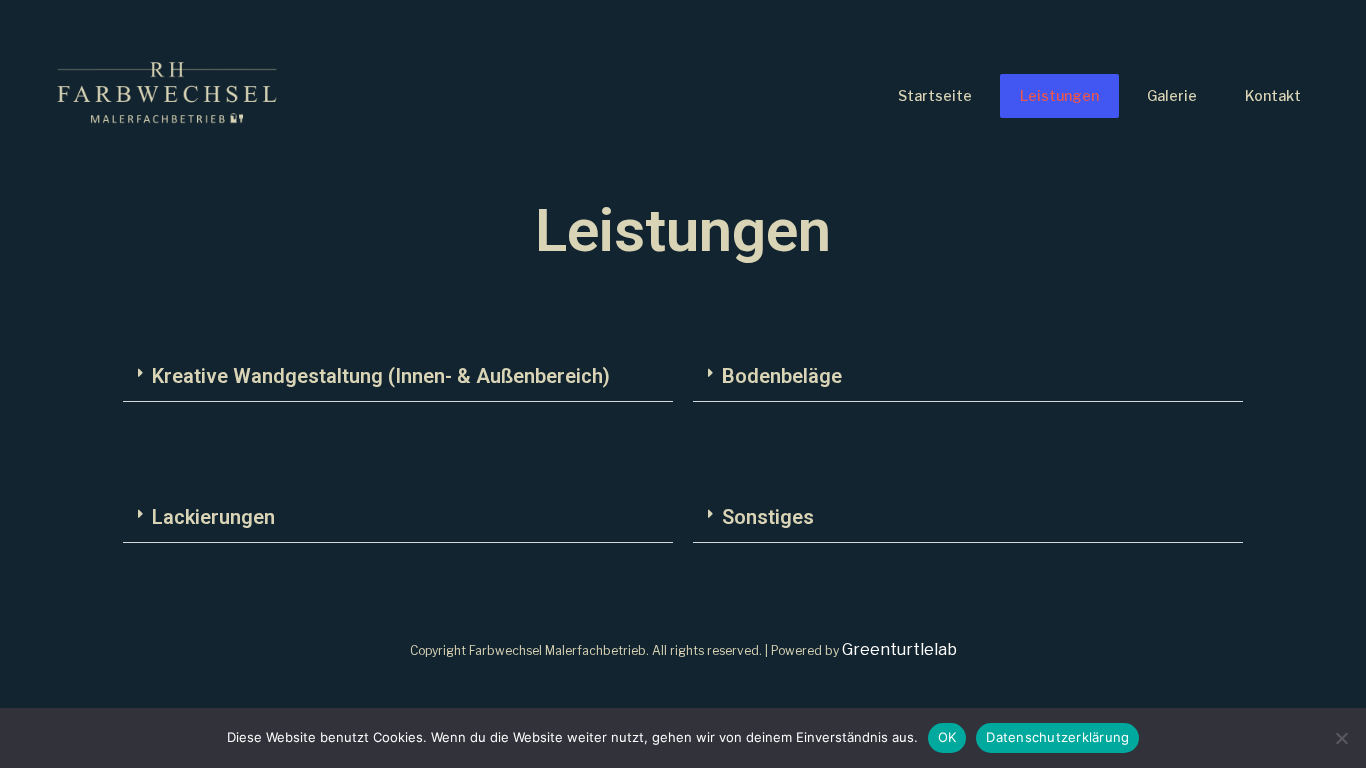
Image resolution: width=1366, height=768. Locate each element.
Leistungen (1059, 95)
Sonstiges (768, 517)
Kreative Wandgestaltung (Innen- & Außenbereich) (381, 376)
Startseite (935, 95)
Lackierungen (213, 517)
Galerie (1172, 95)
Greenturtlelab (899, 649)
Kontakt (1273, 95)
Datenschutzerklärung (1057, 737)
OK (947, 737)
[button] (398, 376)
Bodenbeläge (782, 376)
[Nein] (1341, 738)
